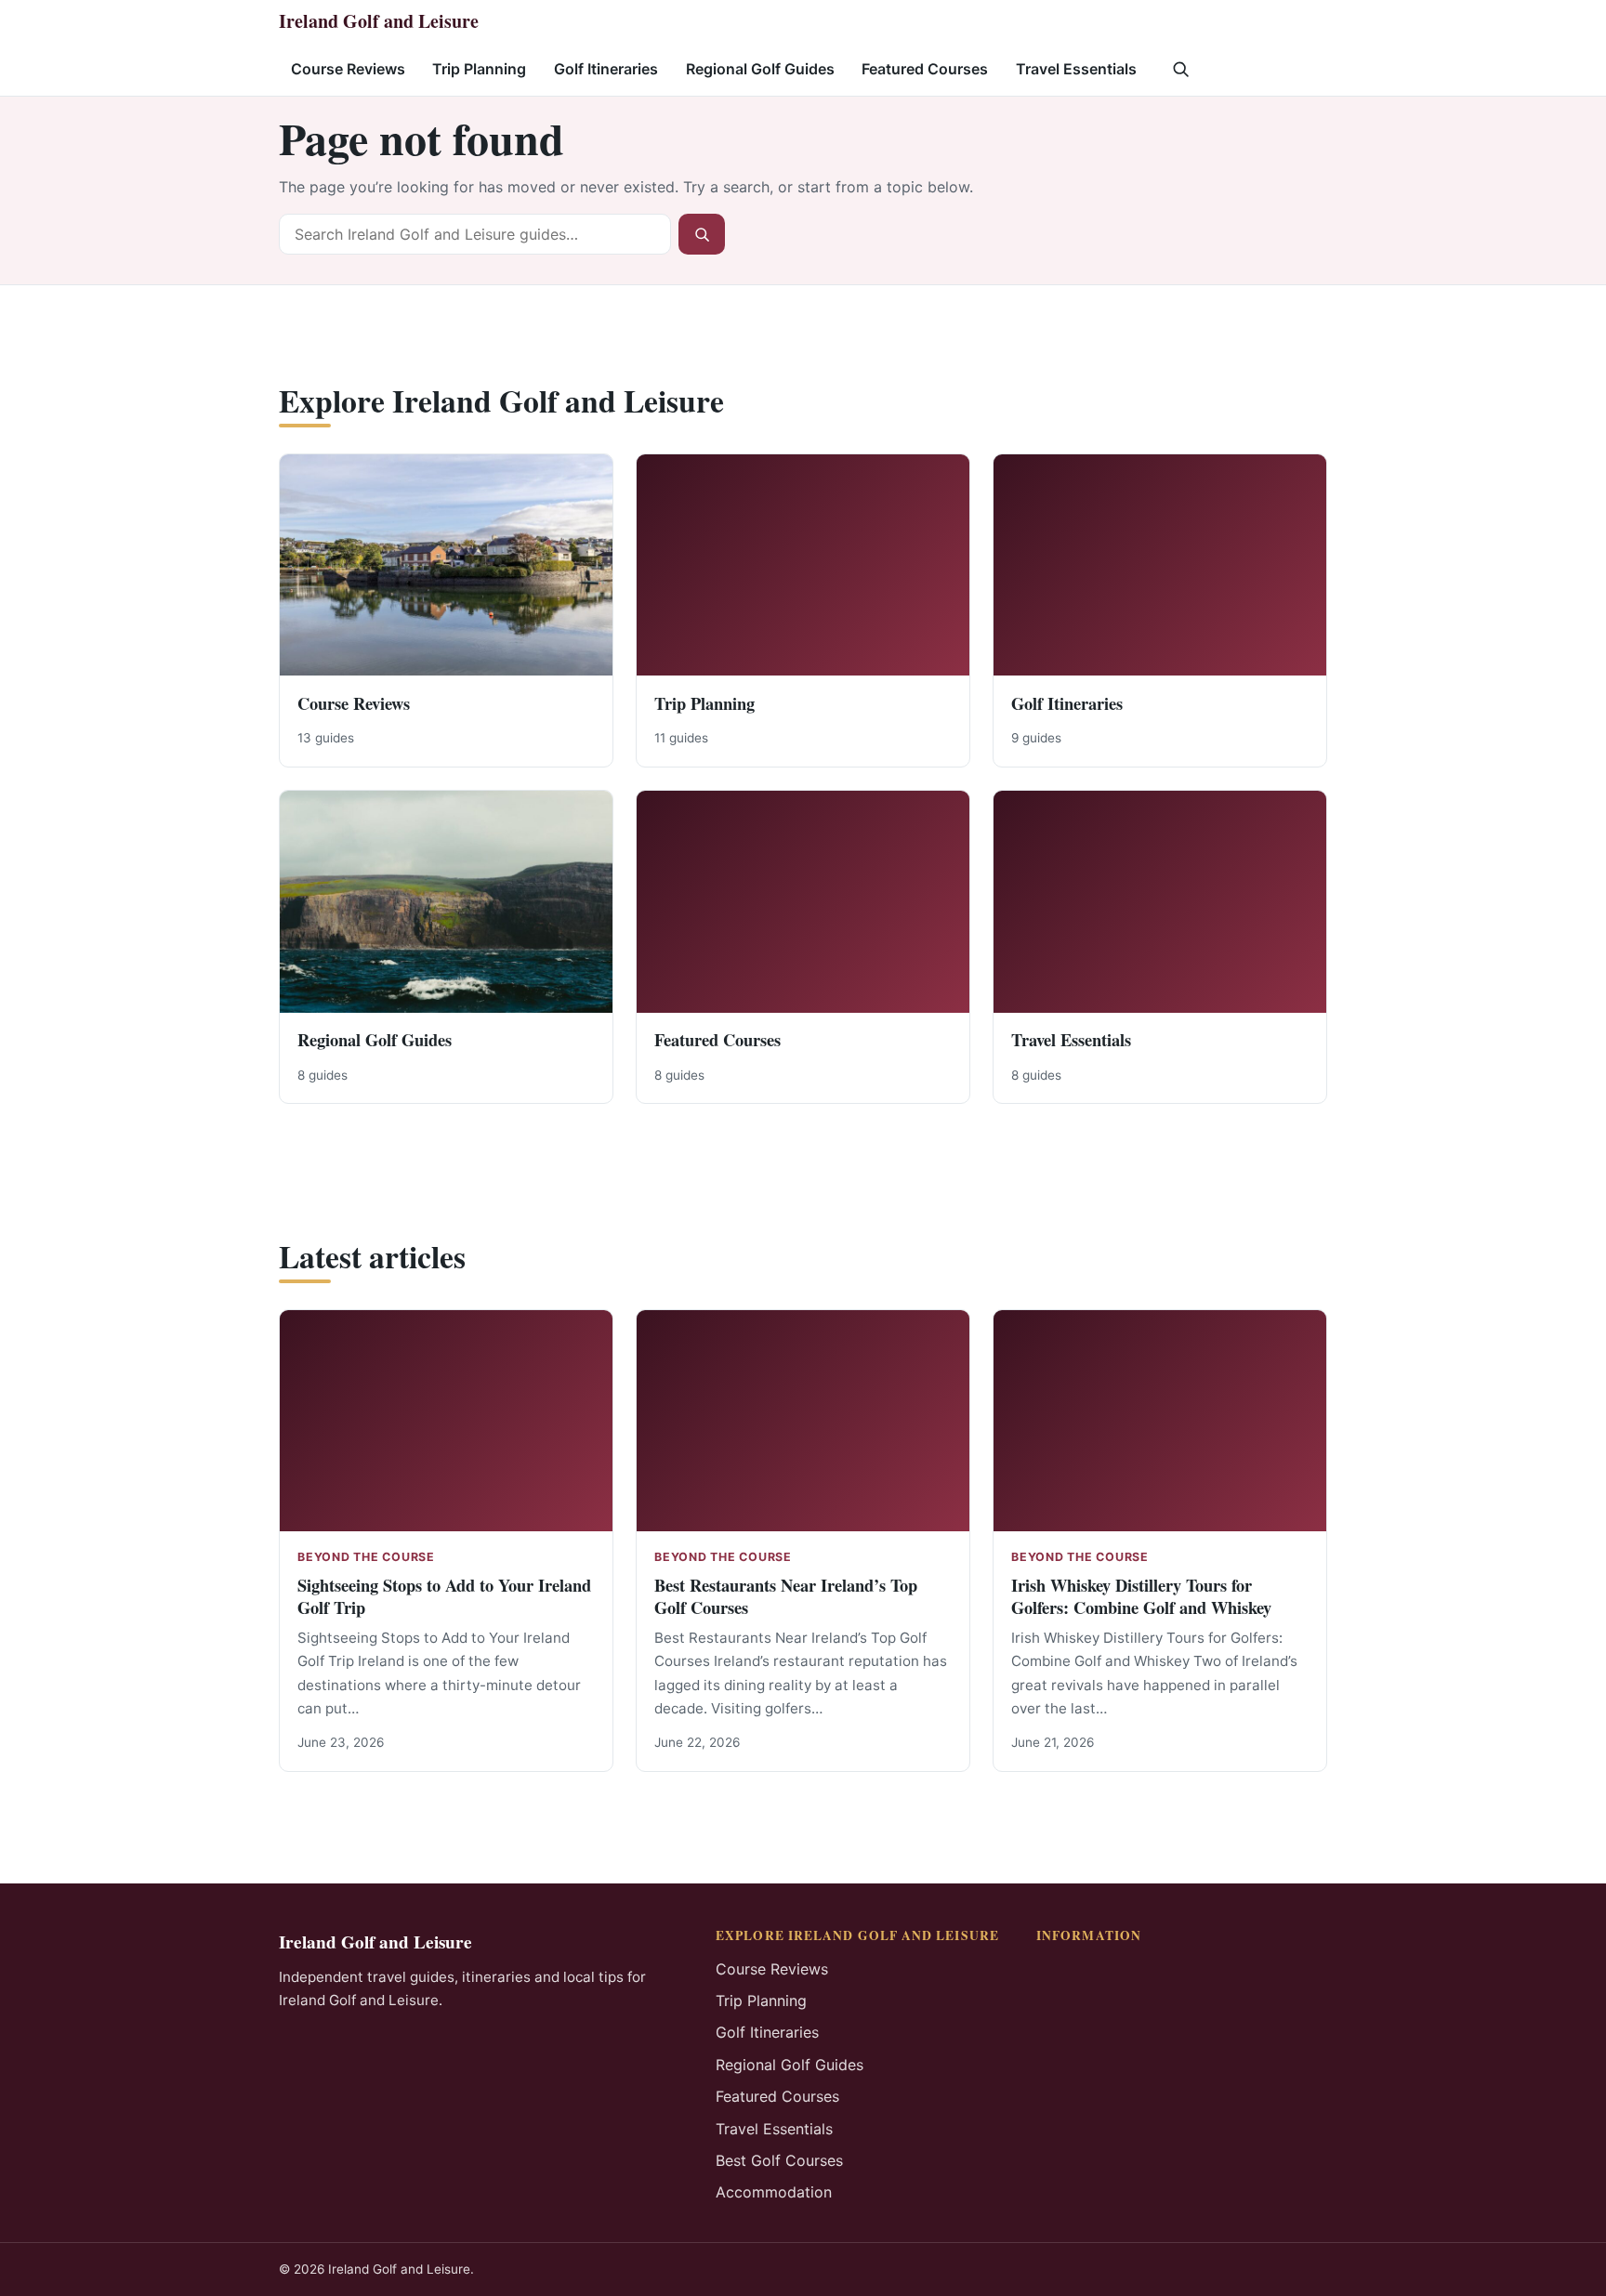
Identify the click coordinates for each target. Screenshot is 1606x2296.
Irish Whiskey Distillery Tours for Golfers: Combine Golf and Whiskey (1141, 1596)
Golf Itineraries (606, 69)
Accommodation (774, 2192)
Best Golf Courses (779, 2160)
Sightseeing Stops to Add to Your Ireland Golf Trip (444, 1596)
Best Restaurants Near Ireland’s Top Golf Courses (786, 1596)
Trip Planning (479, 69)
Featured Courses (925, 69)
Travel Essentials (1076, 69)
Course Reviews (348, 69)
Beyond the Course (366, 1557)
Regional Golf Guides (760, 69)
